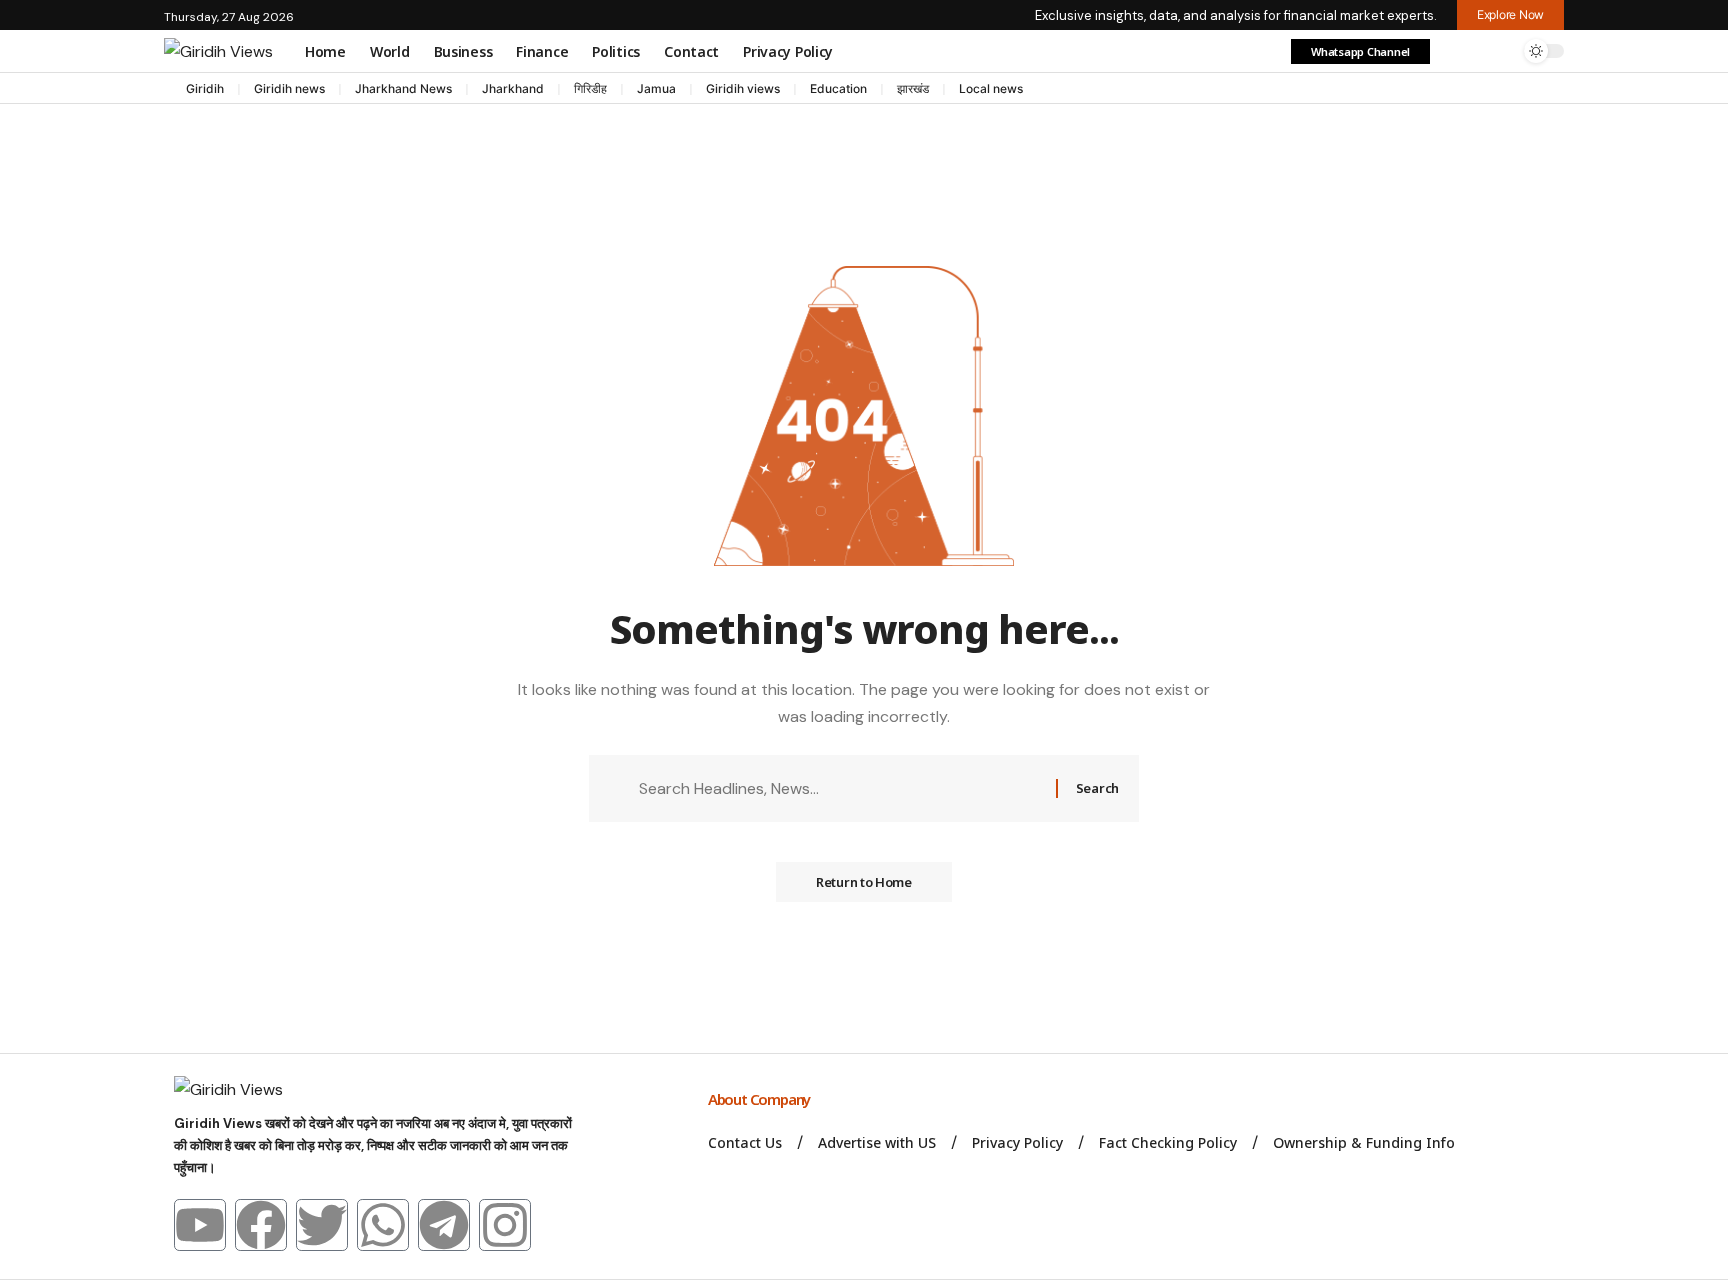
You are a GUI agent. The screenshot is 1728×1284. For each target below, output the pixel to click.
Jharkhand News (403, 88)
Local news (991, 88)
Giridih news (289, 88)
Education (838, 88)
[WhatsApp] (1554, 90)
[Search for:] (840, 788)
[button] (1457, 51)
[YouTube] (1494, 90)
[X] (1474, 90)
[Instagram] (1514, 90)
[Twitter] (322, 1225)
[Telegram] (1534, 90)
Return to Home (864, 882)
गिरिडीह (590, 88)
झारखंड (913, 88)
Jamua (656, 88)
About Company (760, 1099)
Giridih (205, 88)
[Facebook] (1454, 90)
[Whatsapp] (383, 1225)
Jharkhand (513, 88)
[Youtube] (200, 1225)
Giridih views (743, 88)
